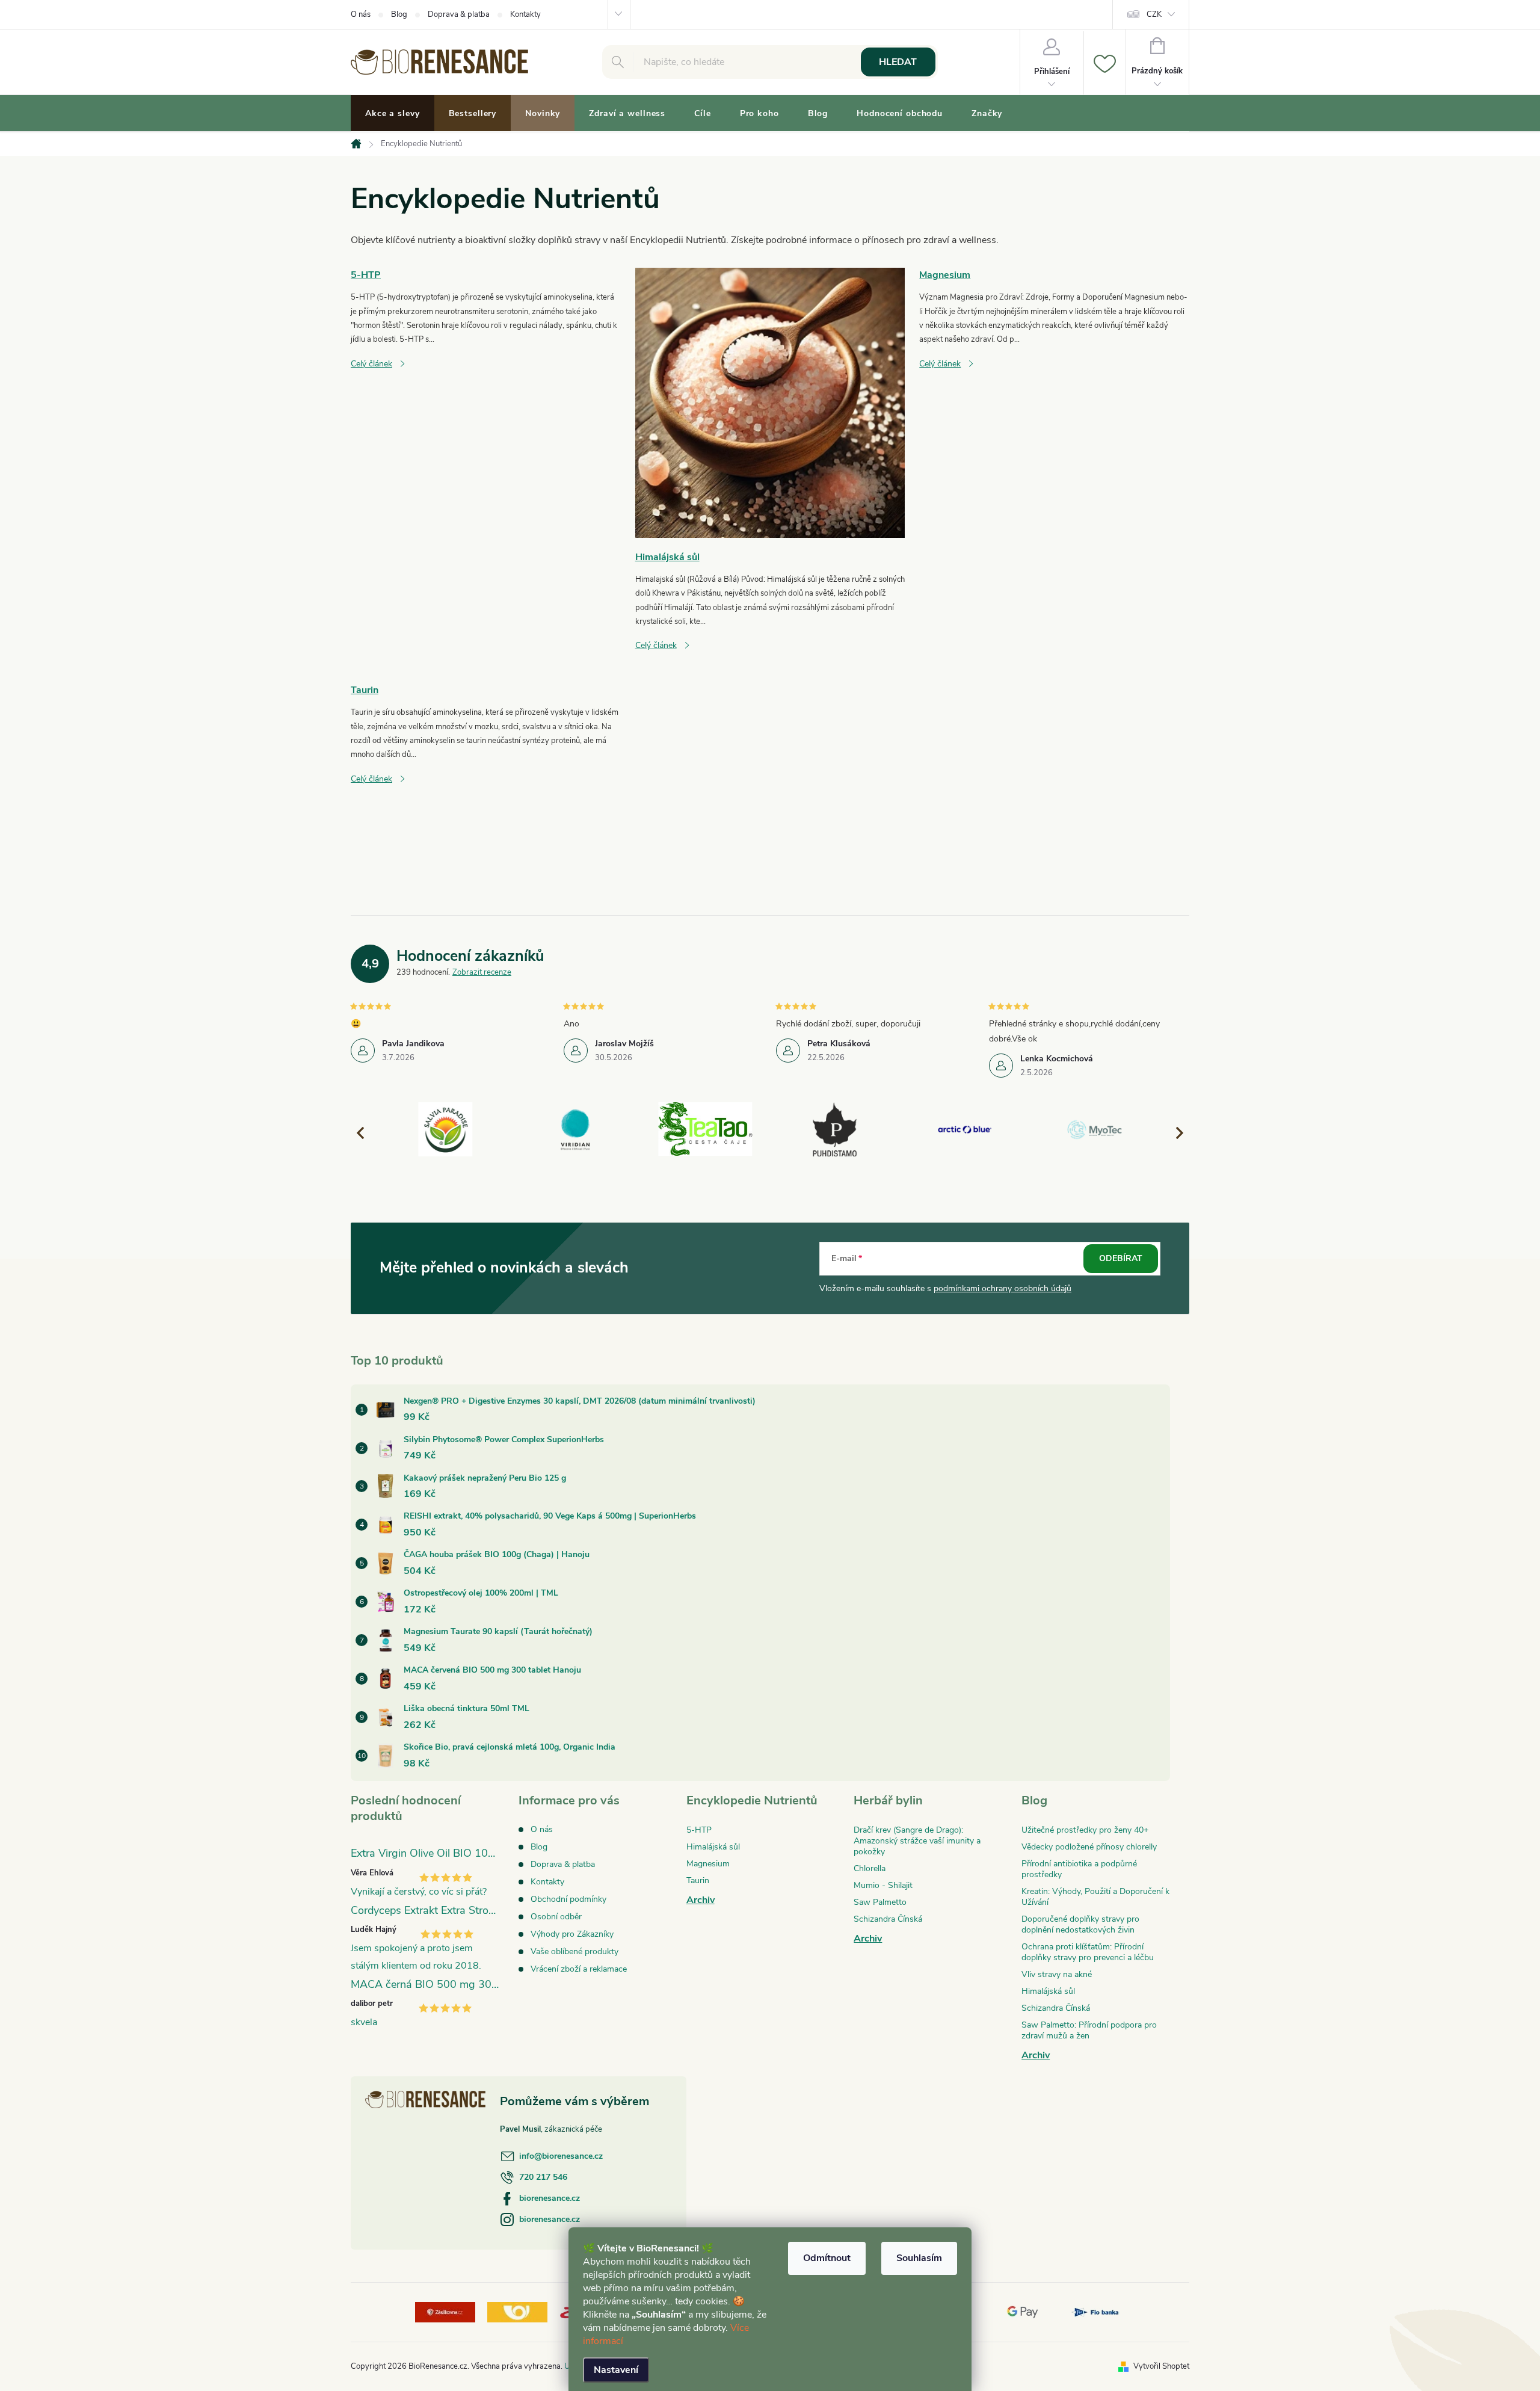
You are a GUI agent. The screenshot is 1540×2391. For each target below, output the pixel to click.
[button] (1174, 1132)
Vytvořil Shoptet (1161, 2366)
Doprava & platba (459, 14)
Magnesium (945, 275)
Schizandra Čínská (888, 1919)
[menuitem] (393, 114)
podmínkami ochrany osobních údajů (1003, 1288)
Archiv (701, 1900)
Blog (399, 14)
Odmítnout (827, 2258)
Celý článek (371, 364)
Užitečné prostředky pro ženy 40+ (1085, 1830)
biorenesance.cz (550, 2198)
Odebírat (1121, 1258)
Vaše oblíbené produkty (574, 1951)
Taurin (365, 690)
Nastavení (616, 2370)
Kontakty (525, 14)
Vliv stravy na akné (1057, 1974)
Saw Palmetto (880, 1902)
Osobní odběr (556, 1917)
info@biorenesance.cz (561, 2156)
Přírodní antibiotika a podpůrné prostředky (1079, 1869)
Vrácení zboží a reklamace (579, 1969)
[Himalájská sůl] (770, 402)
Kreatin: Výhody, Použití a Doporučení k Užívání (1095, 1897)
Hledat (898, 62)
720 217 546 (543, 2177)
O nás (361, 14)
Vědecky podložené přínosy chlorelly (1089, 1847)
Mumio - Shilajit (883, 1885)
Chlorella (870, 1868)
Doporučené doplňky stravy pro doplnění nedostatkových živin (1080, 1924)
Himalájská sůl (667, 557)
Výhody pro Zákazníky (572, 1934)
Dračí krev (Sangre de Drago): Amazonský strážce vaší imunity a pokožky (917, 1841)
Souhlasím (919, 2258)
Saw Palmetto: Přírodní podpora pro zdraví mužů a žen (1089, 2030)
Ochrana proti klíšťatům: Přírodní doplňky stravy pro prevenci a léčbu (1088, 1952)
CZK (1154, 14)
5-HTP (366, 275)
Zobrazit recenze (482, 972)
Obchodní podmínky (568, 1899)
